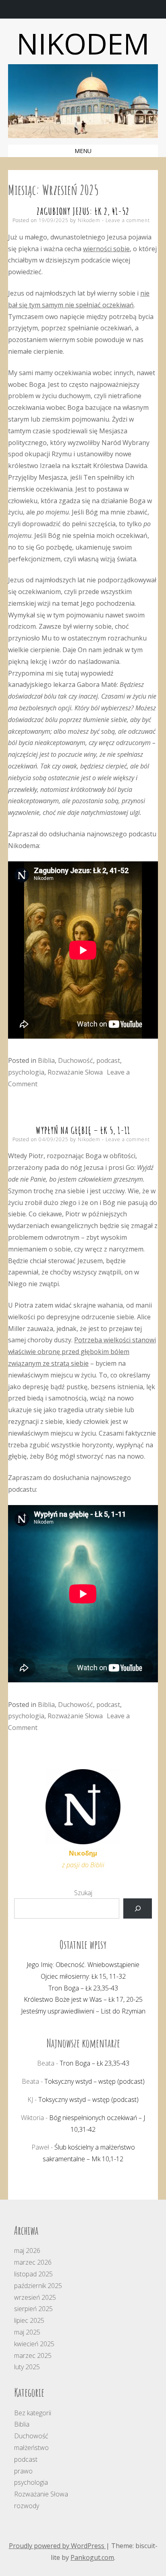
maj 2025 (27, 2332)
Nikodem (83, 43)
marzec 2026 (33, 2262)
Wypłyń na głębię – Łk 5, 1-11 (83, 1130)
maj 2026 (27, 2251)
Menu (83, 151)
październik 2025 (38, 2286)
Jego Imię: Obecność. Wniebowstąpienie (83, 1965)
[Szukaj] (138, 1908)
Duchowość (76, 1060)
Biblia (46, 1060)
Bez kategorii (33, 2413)
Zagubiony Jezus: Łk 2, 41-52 (83, 211)
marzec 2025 (33, 2356)
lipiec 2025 (29, 2320)
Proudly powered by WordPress (57, 2546)
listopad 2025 (33, 2274)
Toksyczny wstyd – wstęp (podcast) (94, 2081)
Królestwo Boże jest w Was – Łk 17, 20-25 (83, 1999)
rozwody (27, 2506)
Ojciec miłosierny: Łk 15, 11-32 (83, 1976)
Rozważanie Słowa (75, 1072)
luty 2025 (27, 2367)
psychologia (26, 1072)
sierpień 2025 (33, 2309)
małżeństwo (31, 2448)
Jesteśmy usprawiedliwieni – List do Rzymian (83, 2011)
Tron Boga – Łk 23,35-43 (83, 1988)
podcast (108, 1060)
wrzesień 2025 (35, 2297)
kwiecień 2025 (34, 2344)
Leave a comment (128, 220)
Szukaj (83, 1893)
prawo (23, 2471)
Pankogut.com (92, 2557)
